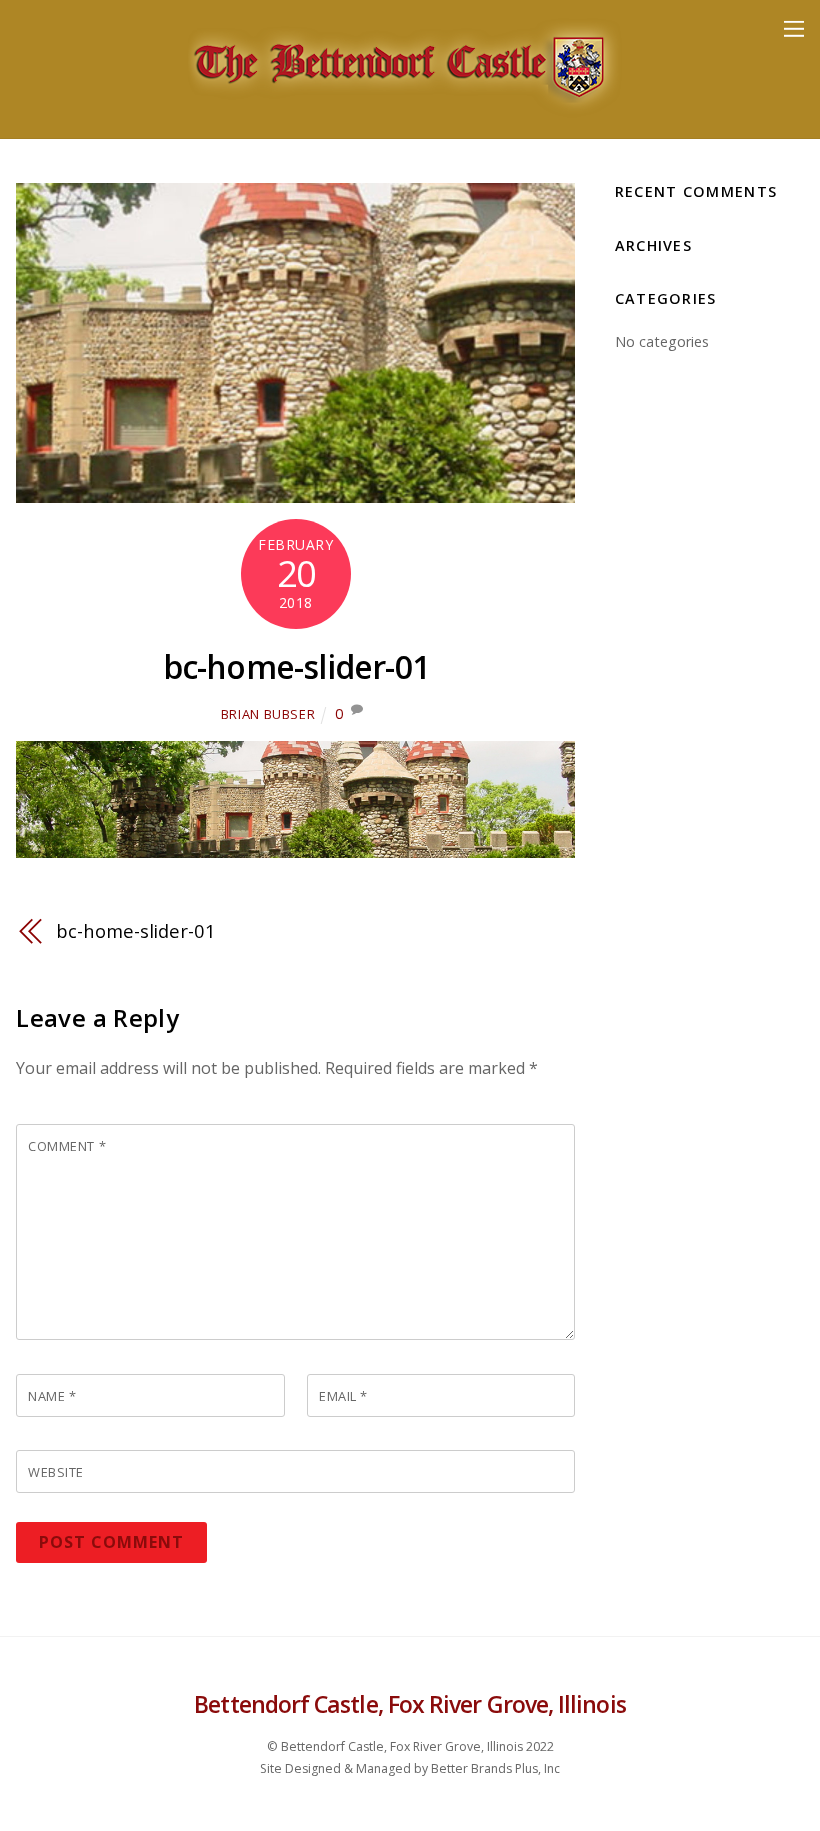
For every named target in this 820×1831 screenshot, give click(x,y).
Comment (67, 1146)
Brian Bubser (268, 714)
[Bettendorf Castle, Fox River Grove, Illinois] (405, 113)
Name (52, 1396)
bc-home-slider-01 (296, 666)
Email (343, 1396)
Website (56, 1472)
